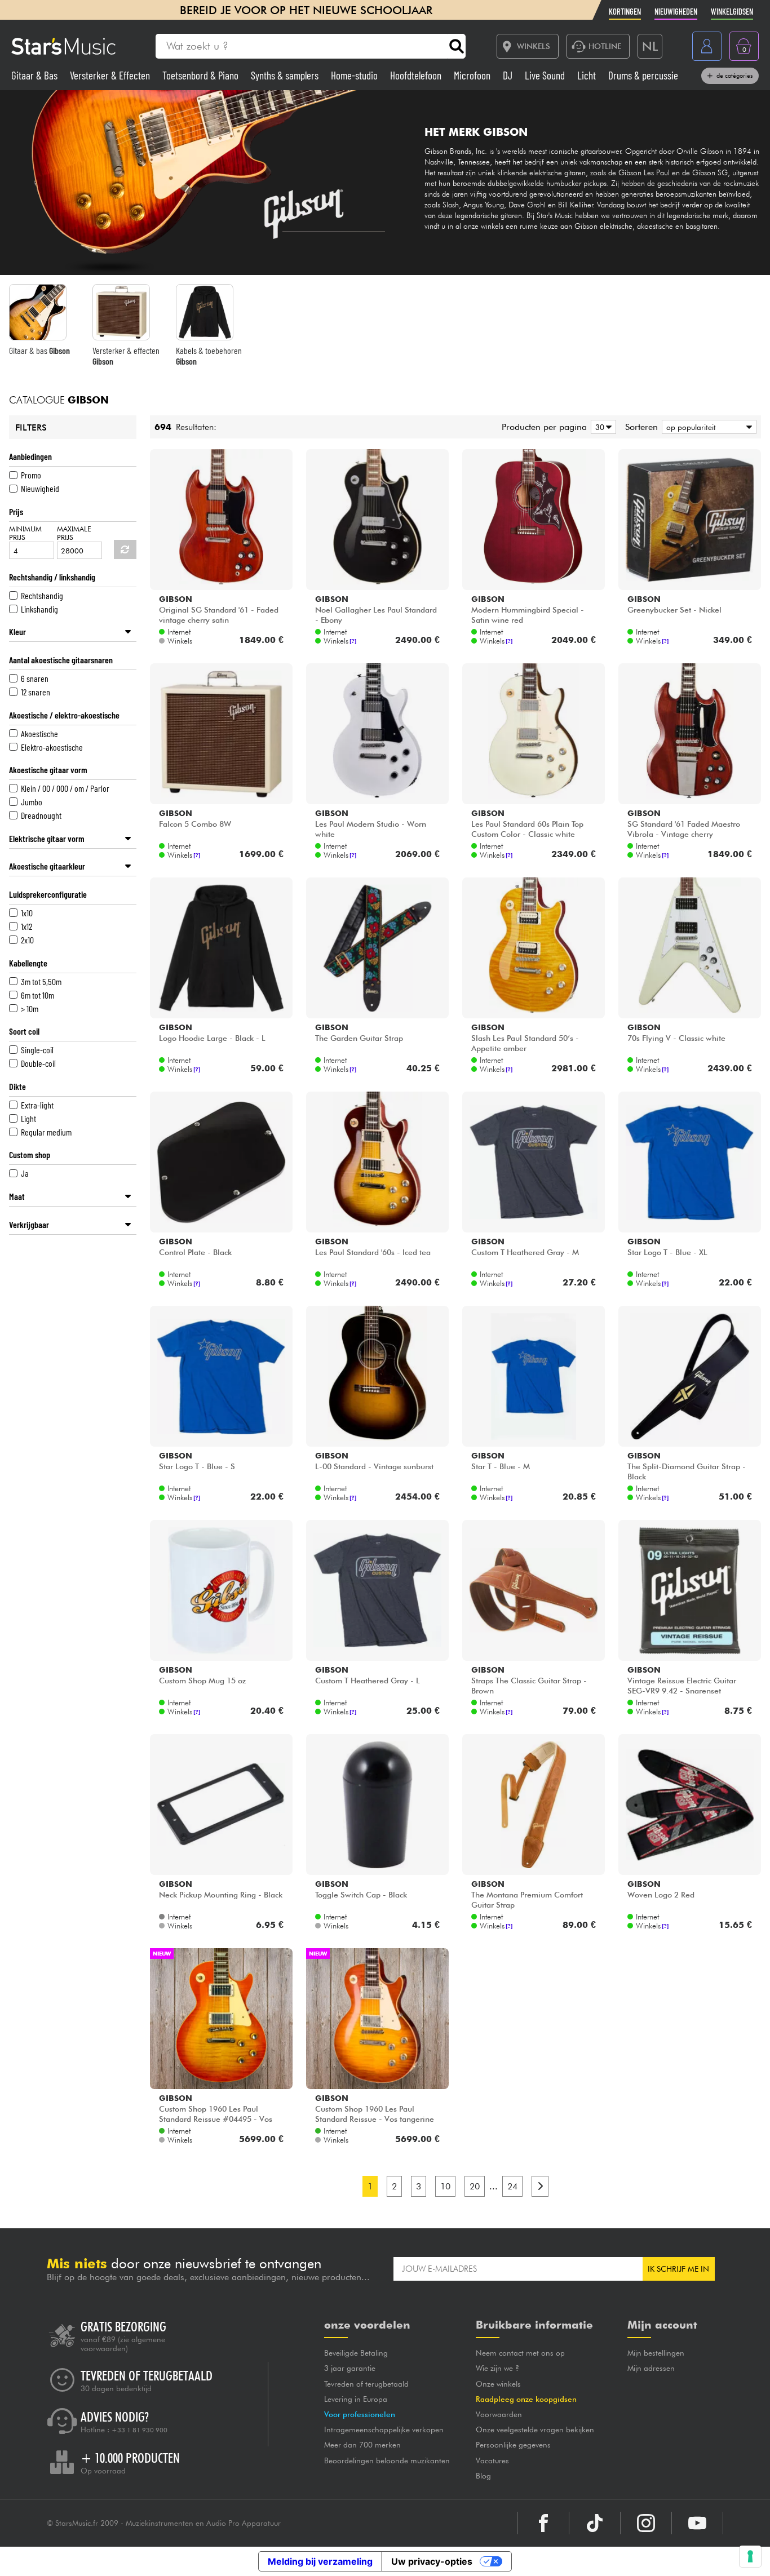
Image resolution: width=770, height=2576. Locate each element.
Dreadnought (41, 815)
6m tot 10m (37, 995)
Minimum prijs (25, 533)
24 (512, 2186)
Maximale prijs (74, 533)
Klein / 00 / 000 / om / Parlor (65, 788)
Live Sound (546, 75)
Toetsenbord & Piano (202, 75)
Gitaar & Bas (36, 75)
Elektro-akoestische (52, 747)
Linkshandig (39, 609)
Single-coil (37, 1050)
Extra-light (37, 1105)
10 (445, 2186)
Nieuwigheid (40, 488)
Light (28, 1118)
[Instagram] (646, 2523)
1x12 (26, 926)
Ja (25, 1173)
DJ (509, 75)
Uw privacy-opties (432, 2561)
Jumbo (32, 802)
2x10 (27, 940)
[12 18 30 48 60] (601, 427)
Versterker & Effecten (111, 75)
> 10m (30, 1008)
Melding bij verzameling (320, 2561)
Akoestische (39, 733)
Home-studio (355, 75)
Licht (588, 75)
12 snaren (36, 692)
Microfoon (473, 75)
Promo (31, 475)
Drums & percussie (643, 75)
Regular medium (46, 1132)
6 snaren (35, 678)
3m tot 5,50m (41, 981)
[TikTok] (595, 2523)
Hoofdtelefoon (417, 75)
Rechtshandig (42, 595)
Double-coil (38, 1063)
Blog (483, 2476)
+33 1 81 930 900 (140, 2430)
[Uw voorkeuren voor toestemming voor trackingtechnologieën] (750, 2556)
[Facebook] (543, 2523)
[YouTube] (697, 2523)
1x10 (27, 913)
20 (475, 2186)
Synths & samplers (286, 75)
